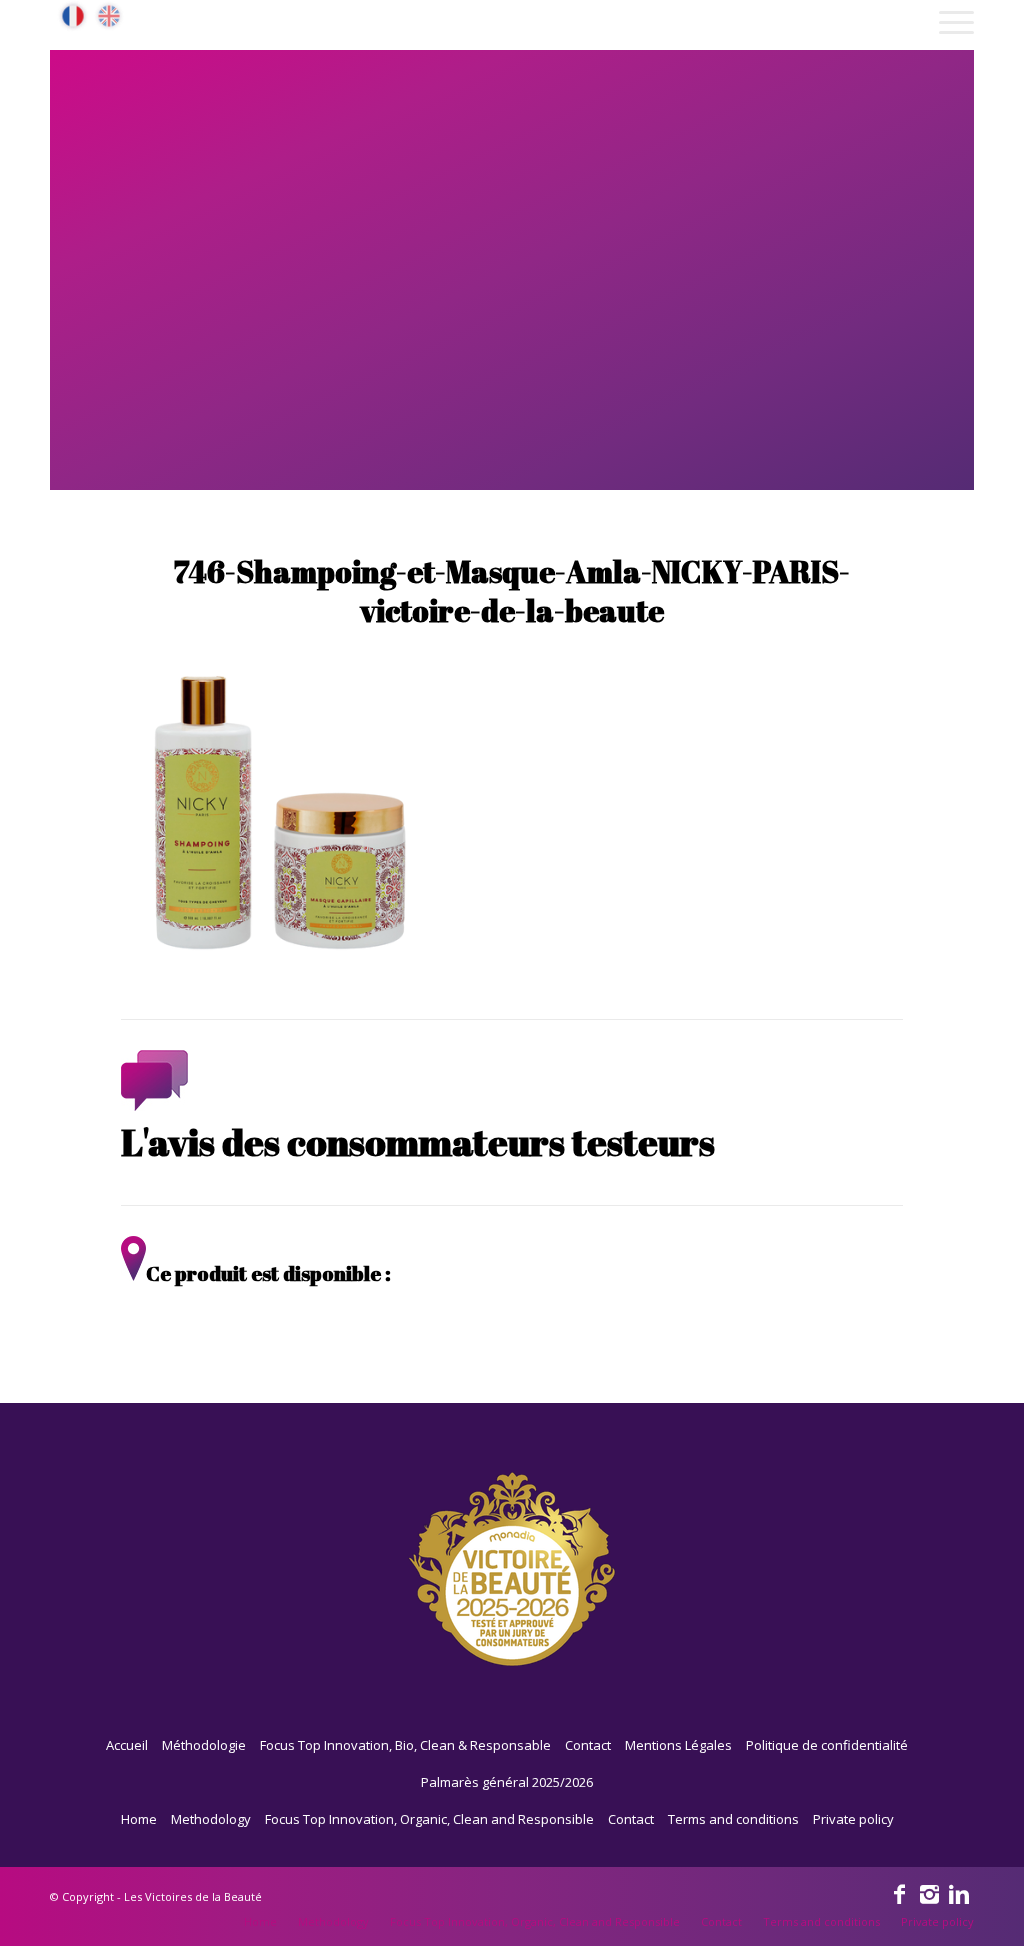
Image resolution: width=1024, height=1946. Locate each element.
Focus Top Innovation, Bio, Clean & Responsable (405, 1745)
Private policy (853, 1819)
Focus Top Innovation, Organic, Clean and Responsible (429, 1819)
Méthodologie (204, 1745)
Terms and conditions (733, 1819)
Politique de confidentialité (827, 1745)
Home (139, 1819)
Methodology (211, 1819)
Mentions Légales (678, 1745)
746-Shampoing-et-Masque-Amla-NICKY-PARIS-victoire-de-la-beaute (512, 591)
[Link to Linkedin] (959, 1893)
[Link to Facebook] (899, 1893)
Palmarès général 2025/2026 (507, 1782)
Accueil (127, 1745)
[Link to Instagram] (929, 1893)
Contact (588, 1745)
